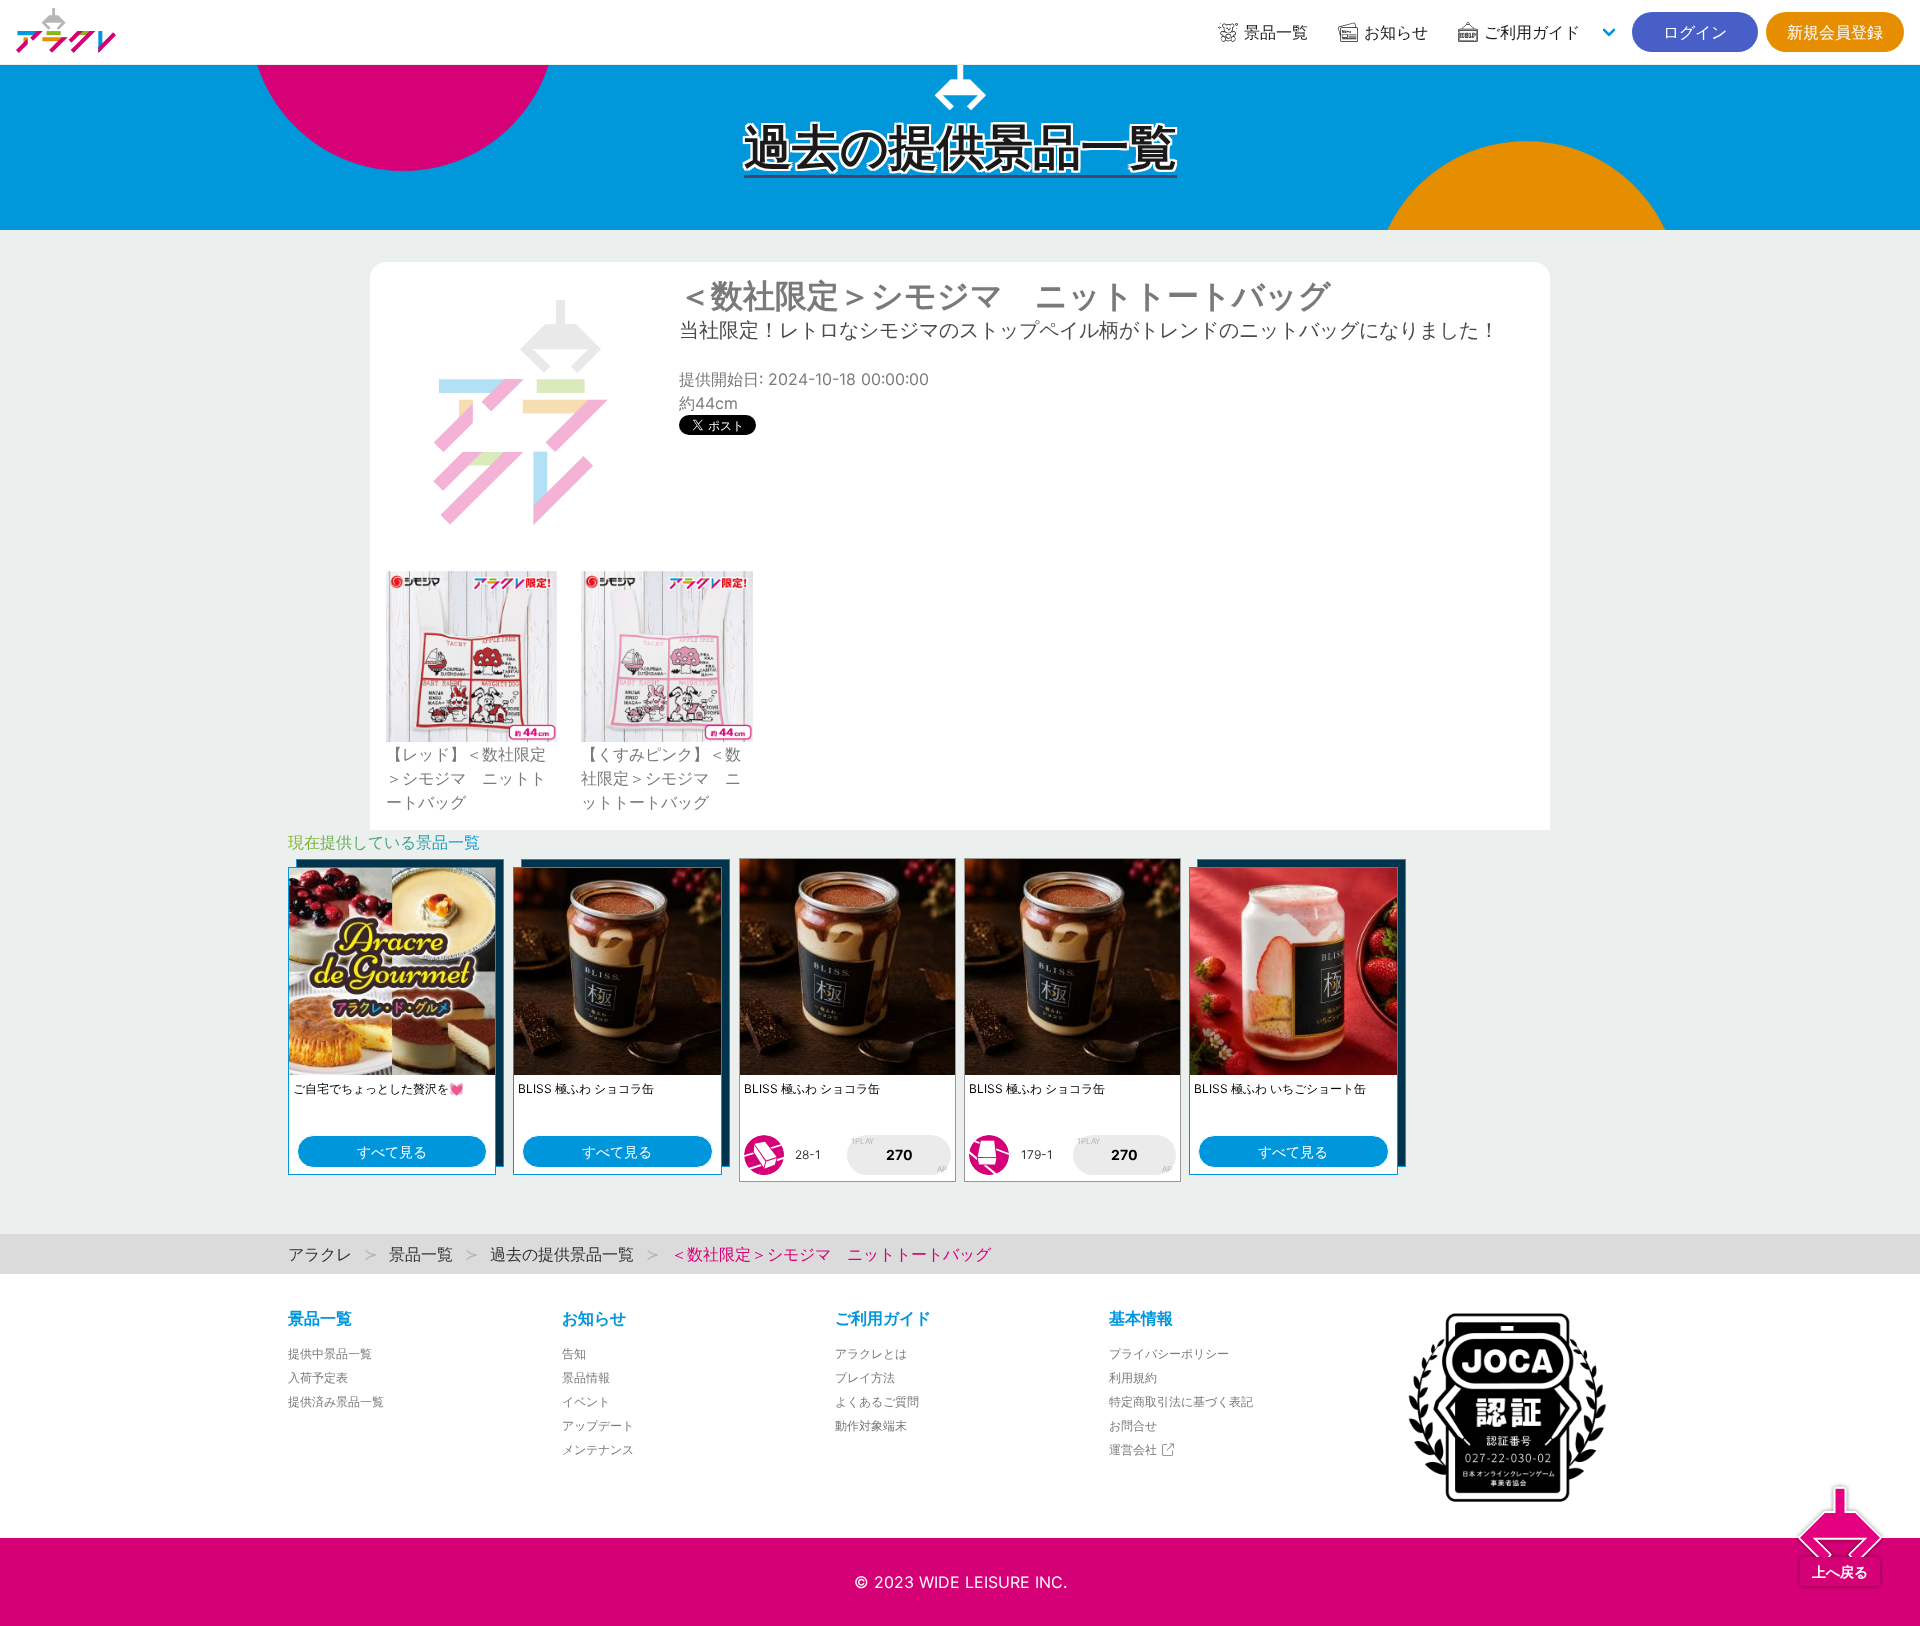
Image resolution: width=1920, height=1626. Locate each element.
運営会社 (1134, 1449)
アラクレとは (871, 1353)
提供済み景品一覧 (336, 1401)
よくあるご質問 (877, 1401)
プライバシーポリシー (1169, 1353)
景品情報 (586, 1377)
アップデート (598, 1425)
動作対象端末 (871, 1425)
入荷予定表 (318, 1377)
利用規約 (1133, 1377)
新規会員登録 (1835, 32)
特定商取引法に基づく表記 (1181, 1401)
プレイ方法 (865, 1377)
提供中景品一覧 (330, 1353)
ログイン (1695, 32)
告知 (574, 1353)
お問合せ (1133, 1425)
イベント (586, 1401)
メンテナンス (598, 1449)
